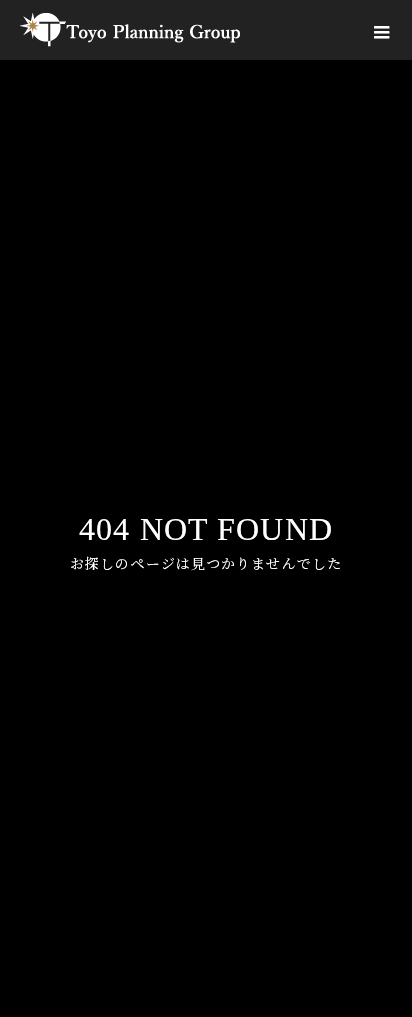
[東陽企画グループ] (130, 30)
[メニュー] (382, 30)
